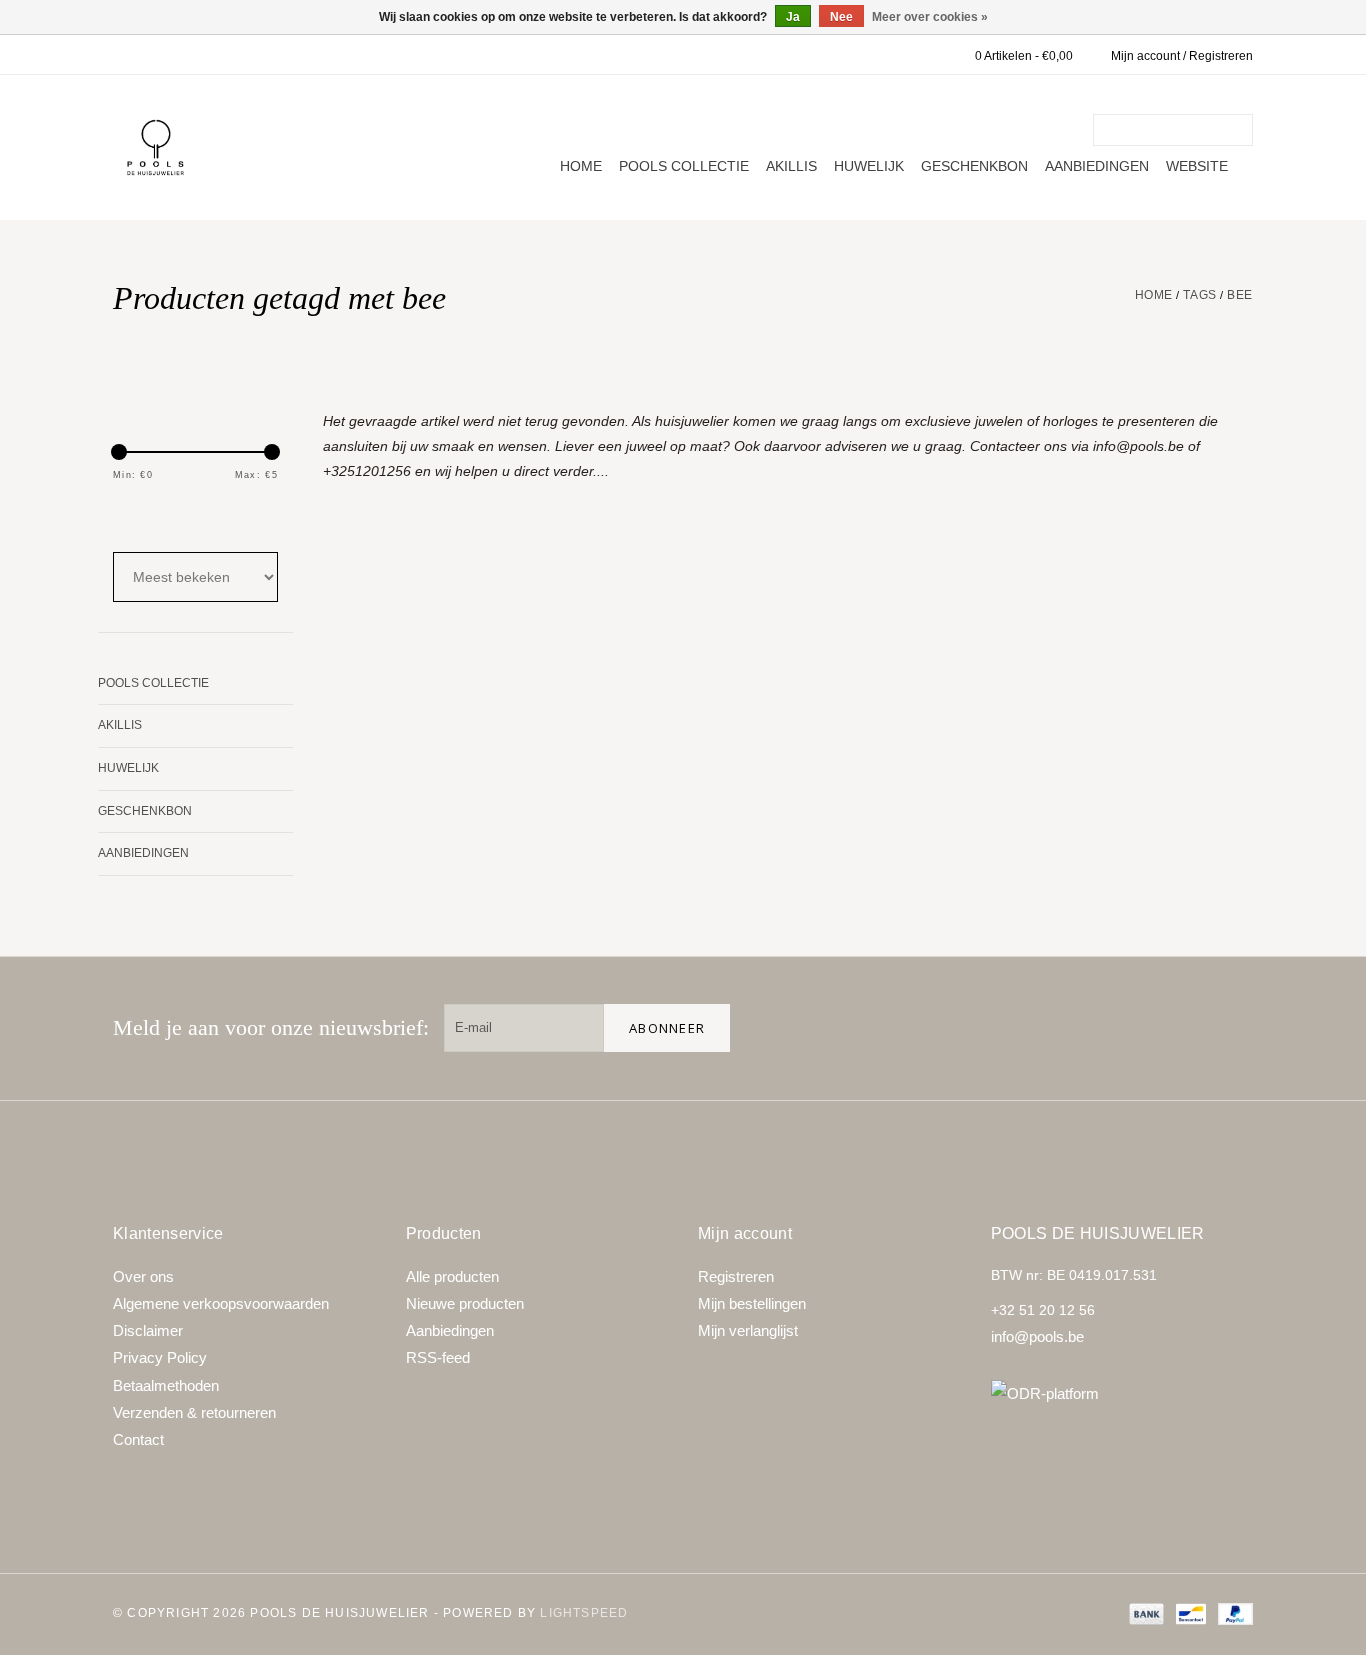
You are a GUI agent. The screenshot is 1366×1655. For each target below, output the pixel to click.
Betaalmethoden (166, 1385)
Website (1197, 166)
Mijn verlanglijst (748, 1330)
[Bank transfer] (1144, 1613)
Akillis (791, 166)
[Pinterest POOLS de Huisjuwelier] (1165, 1028)
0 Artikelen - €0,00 (1024, 56)
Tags (1199, 295)
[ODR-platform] (1122, 1393)
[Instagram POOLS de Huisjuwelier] (1229, 1028)
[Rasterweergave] (126, 517)
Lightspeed (584, 1613)
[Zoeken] (1241, 130)
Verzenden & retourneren (194, 1412)
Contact (138, 1439)
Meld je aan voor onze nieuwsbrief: (271, 1027)
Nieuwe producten (465, 1303)
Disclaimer (148, 1330)
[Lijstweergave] (179, 517)
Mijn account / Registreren (1182, 56)
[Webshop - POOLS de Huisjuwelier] (155, 147)
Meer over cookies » (930, 17)
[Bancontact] (1189, 1613)
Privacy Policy (160, 1357)
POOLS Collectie (684, 166)
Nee (841, 17)
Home (581, 166)
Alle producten (452, 1276)
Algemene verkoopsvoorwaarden (221, 1303)
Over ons (143, 1276)
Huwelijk (869, 166)
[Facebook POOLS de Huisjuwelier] (1101, 1028)
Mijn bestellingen (752, 1303)
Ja (793, 17)
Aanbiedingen (1097, 166)
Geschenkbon (974, 166)
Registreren (736, 1276)
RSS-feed (438, 1357)
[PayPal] (1232, 1613)
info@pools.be (1037, 1336)
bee (1240, 295)
